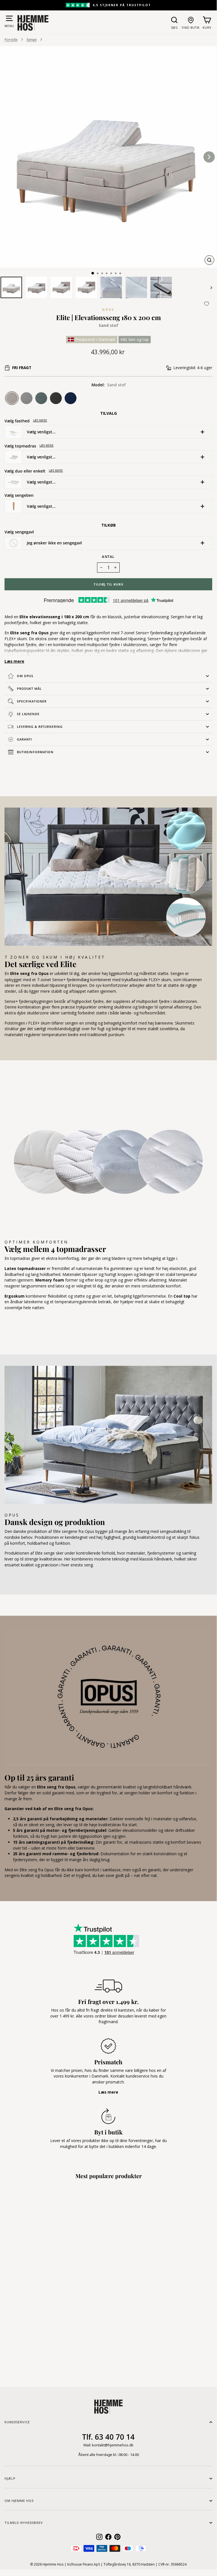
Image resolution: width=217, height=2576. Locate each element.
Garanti (24, 739)
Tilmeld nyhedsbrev (24, 2523)
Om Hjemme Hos (19, 2501)
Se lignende (28, 714)
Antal (108, 557)
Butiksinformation (35, 752)
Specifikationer (32, 701)
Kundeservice (17, 2422)
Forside (11, 39)
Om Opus (25, 676)
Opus (108, 310)
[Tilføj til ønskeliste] (207, 304)
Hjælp (10, 2478)
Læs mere (40, 420)
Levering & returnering (40, 727)
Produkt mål (29, 689)
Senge (32, 39)
